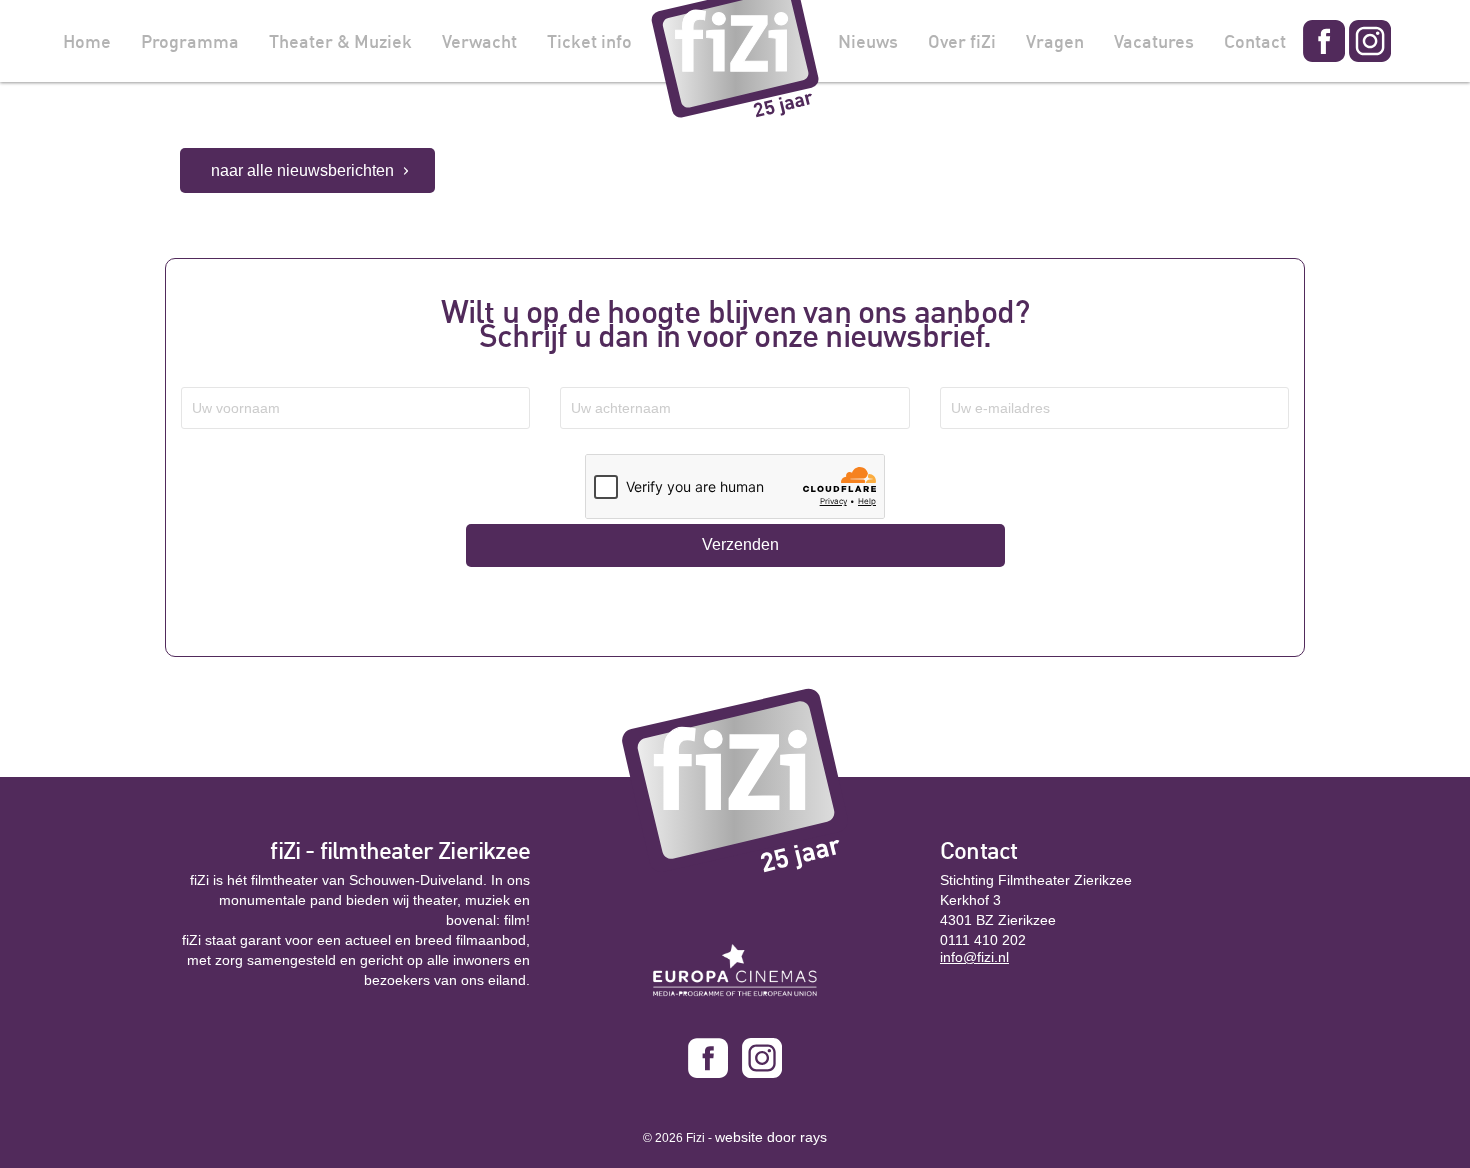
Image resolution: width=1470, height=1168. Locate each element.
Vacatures (1154, 41)
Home (87, 41)
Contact (1255, 41)
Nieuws (868, 41)
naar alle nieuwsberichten (302, 170)
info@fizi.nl (974, 957)
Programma (190, 41)
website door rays (771, 1137)
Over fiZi (962, 41)
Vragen (1055, 41)
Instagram (1370, 41)
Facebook (1324, 41)
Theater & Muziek (340, 41)
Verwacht (479, 41)
